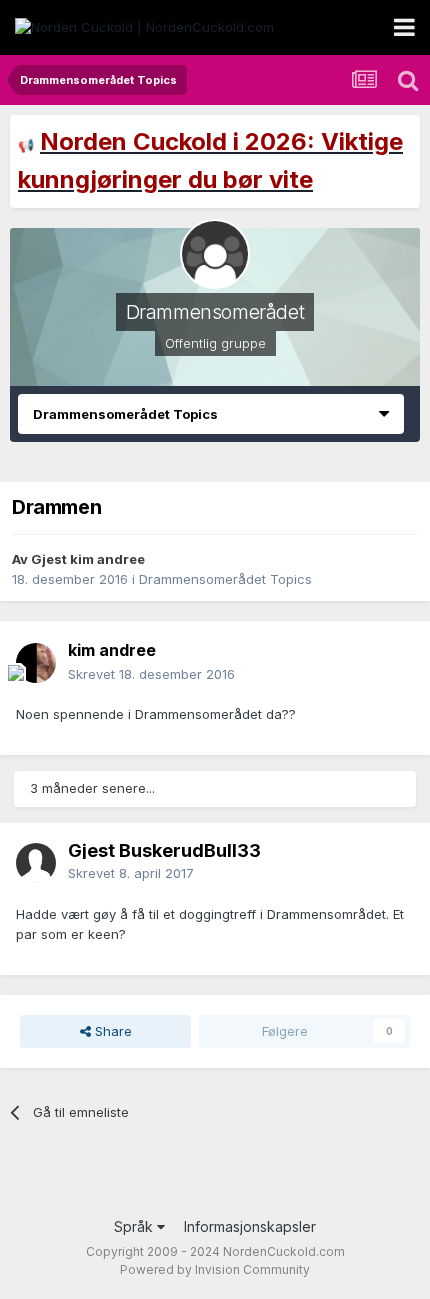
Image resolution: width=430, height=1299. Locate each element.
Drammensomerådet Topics (225, 579)
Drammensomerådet (215, 312)
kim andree (112, 650)
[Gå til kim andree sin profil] (36, 663)
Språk (135, 1226)
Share (111, 1031)
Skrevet (151, 674)
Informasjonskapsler (250, 1226)
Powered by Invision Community (215, 1269)
